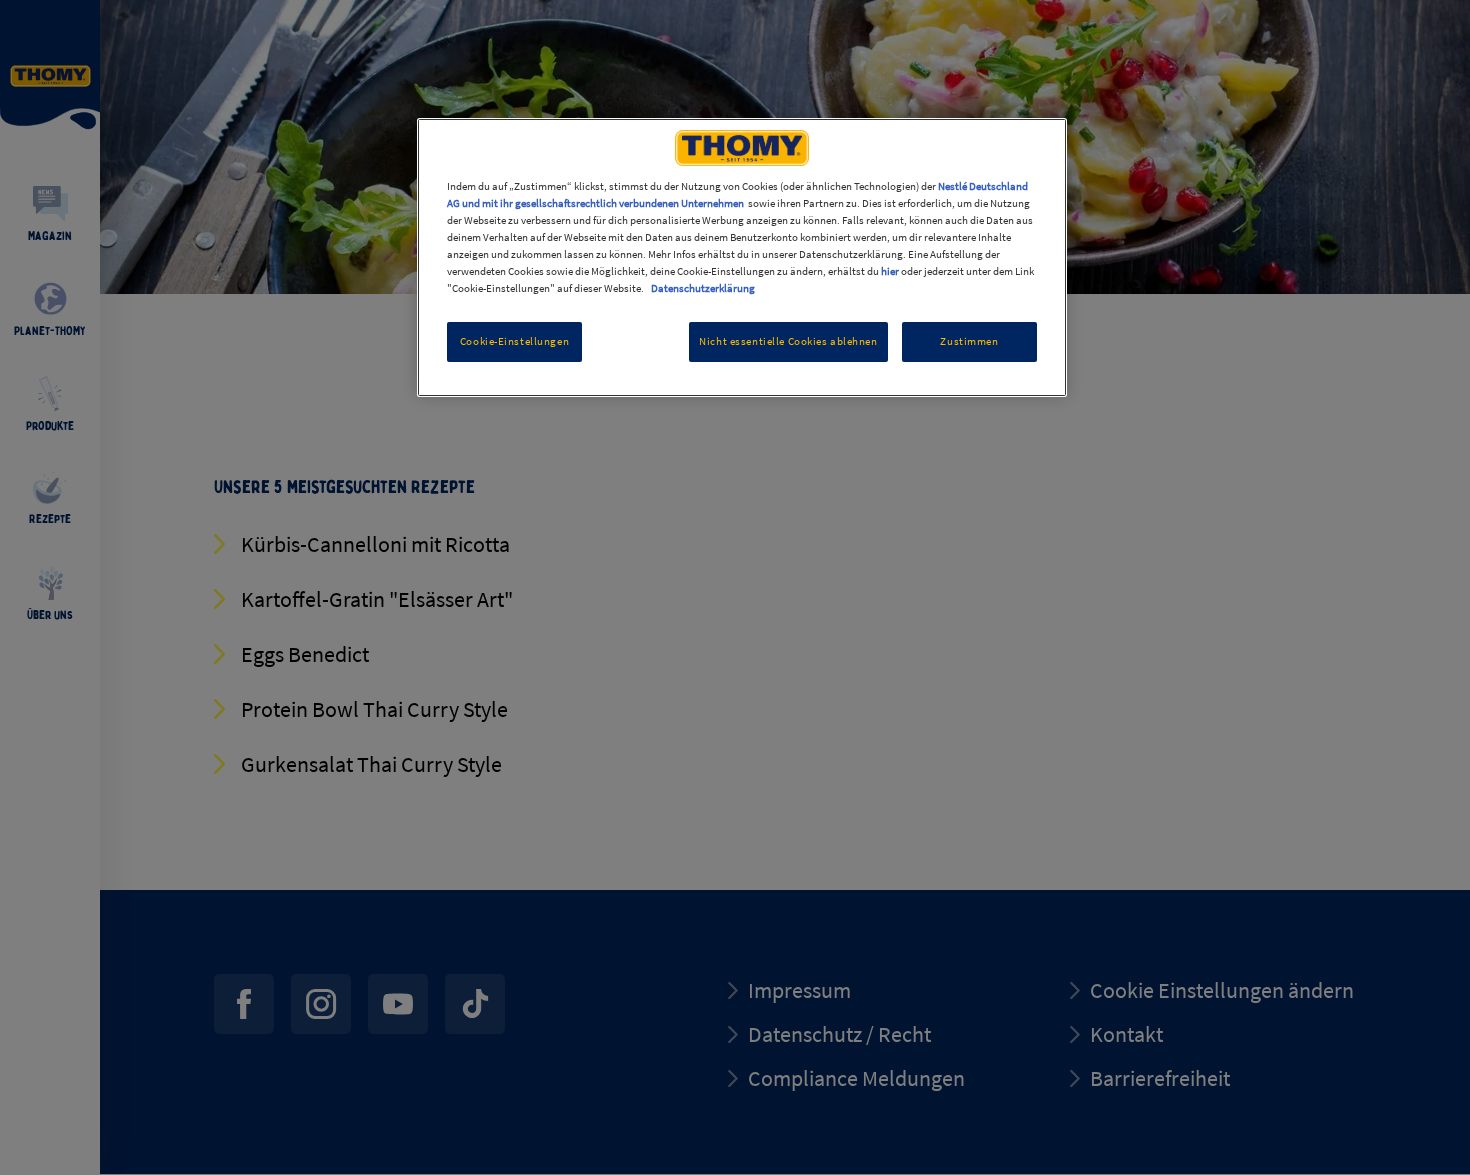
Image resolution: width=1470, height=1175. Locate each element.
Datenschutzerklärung (703, 288)
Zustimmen (969, 341)
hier (890, 271)
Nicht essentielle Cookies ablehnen (788, 341)
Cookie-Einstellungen (514, 341)
